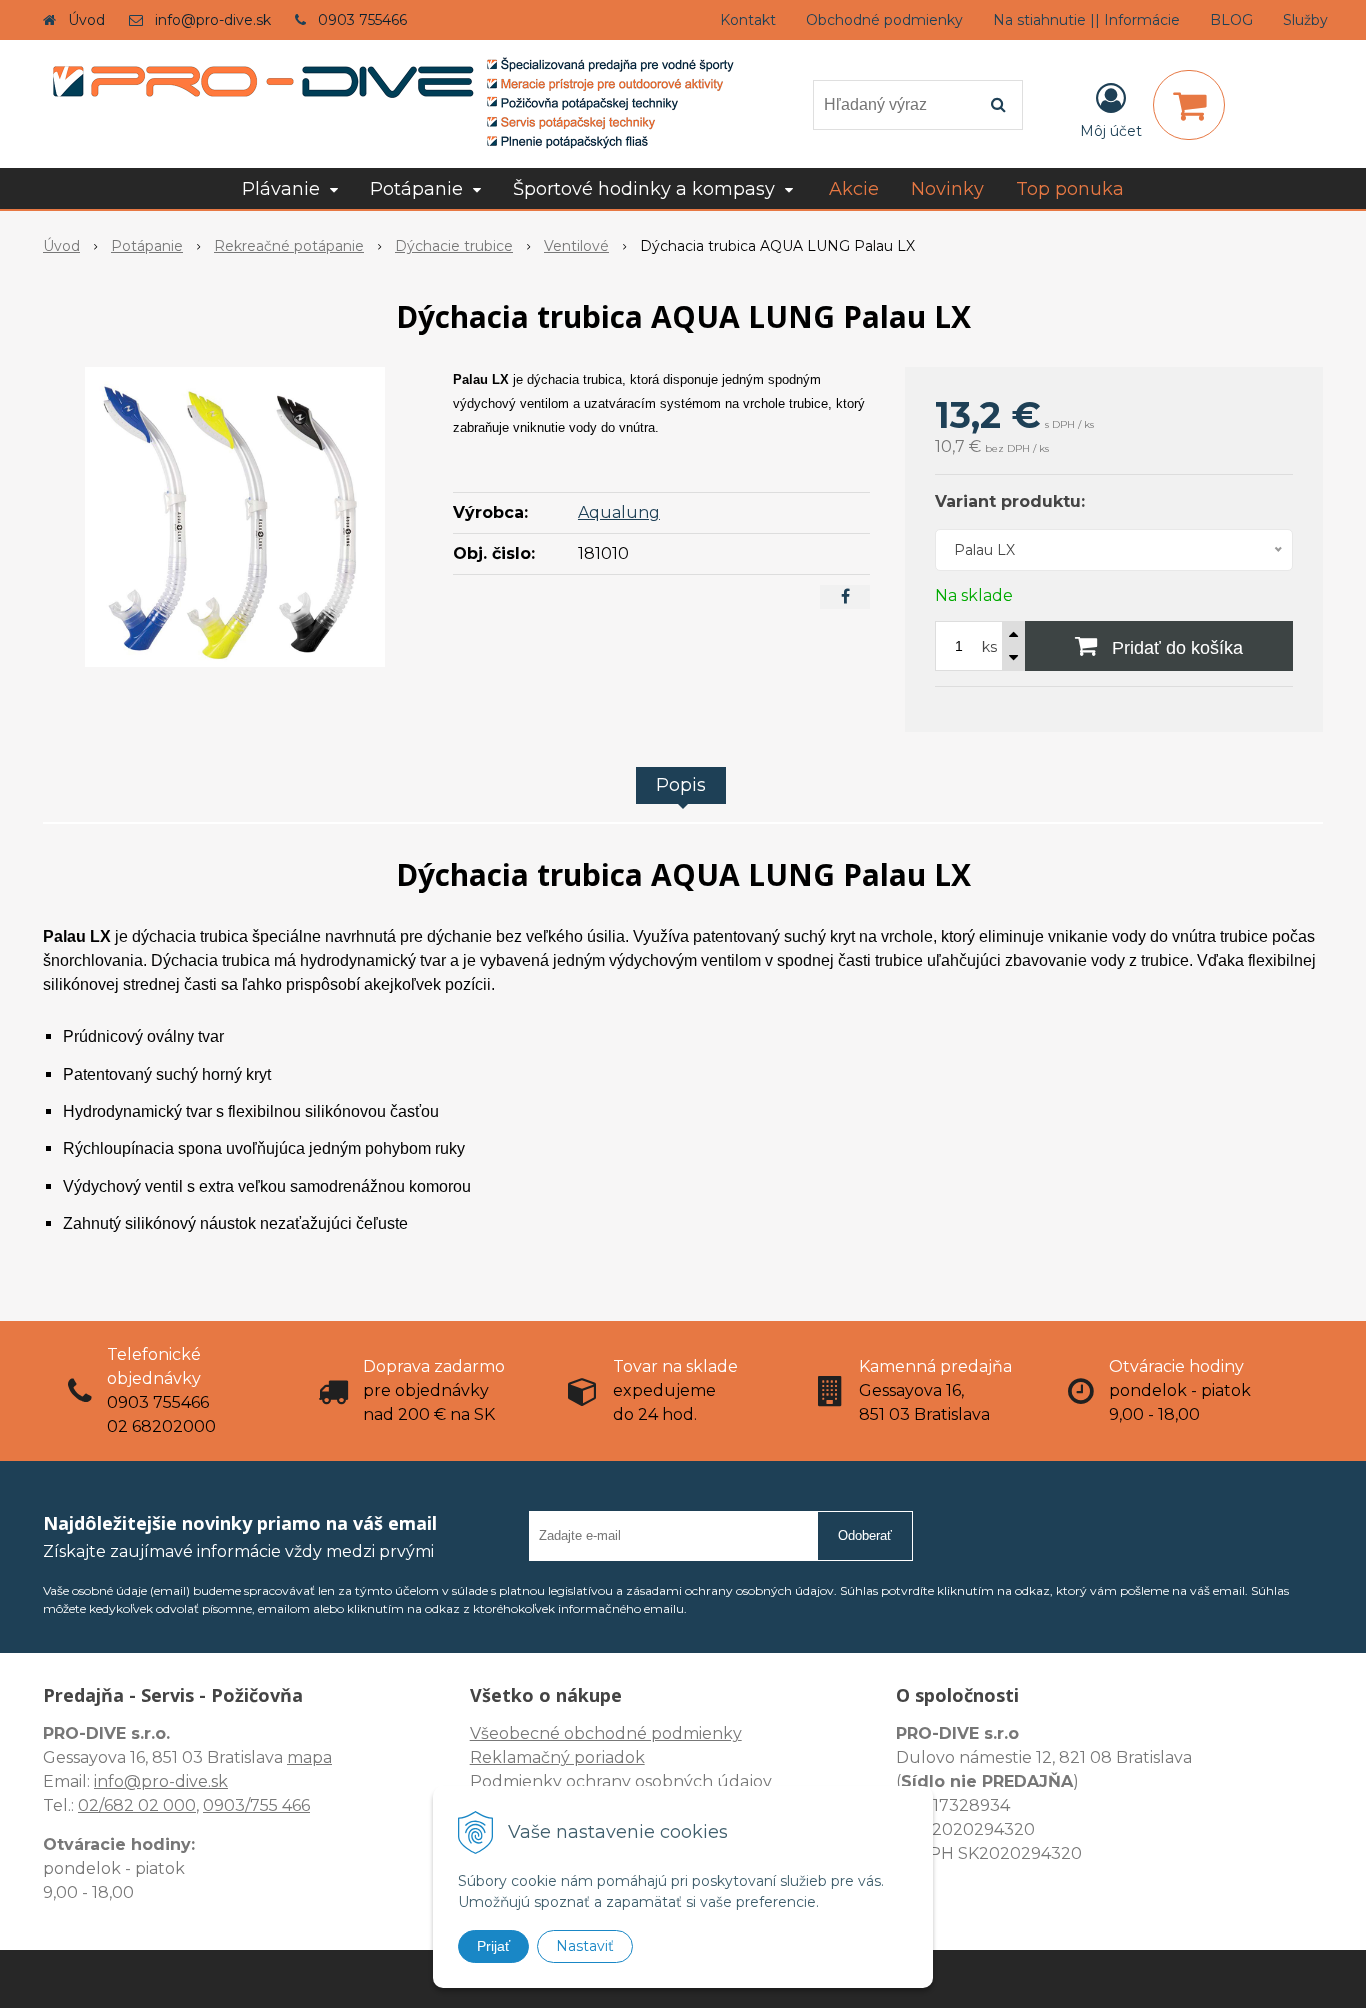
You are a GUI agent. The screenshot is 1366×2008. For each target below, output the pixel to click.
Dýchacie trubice (454, 246)
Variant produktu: (1010, 501)
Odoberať (865, 1535)
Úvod (86, 20)
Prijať (493, 1946)
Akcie (854, 189)
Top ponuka (1070, 189)
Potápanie (147, 246)
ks (989, 647)
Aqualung (619, 512)
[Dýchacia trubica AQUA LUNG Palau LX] (235, 517)
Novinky (947, 189)
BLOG (1231, 20)
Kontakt (748, 20)
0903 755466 (362, 20)
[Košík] (1189, 105)
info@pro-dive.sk (213, 20)
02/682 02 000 (137, 1805)
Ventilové (576, 246)
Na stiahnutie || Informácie (1086, 20)
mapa (309, 1757)
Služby (1305, 20)
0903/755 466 (256, 1805)
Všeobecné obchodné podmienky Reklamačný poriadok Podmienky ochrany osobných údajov (621, 1757)
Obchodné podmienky (884, 20)
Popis (681, 785)
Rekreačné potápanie (289, 246)
